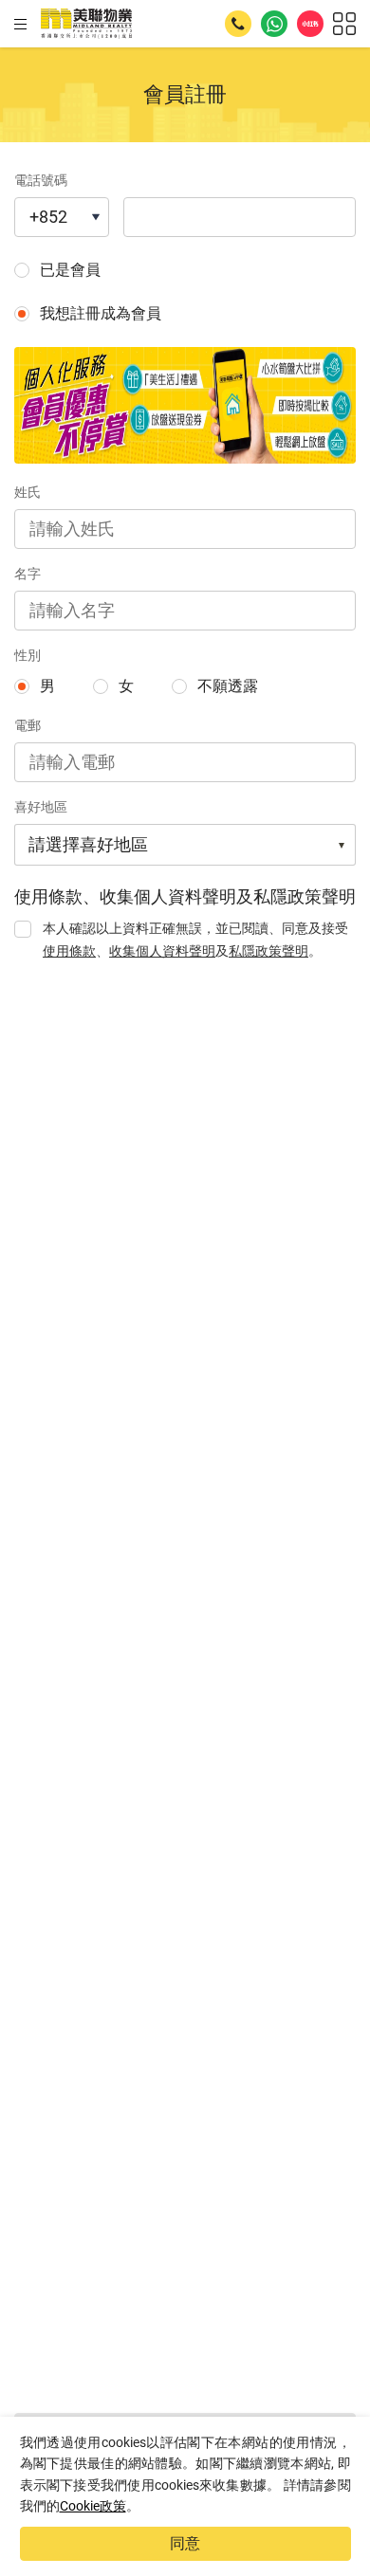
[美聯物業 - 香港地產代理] (86, 24)
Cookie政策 (93, 2506)
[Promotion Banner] (185, 405)
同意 (185, 2543)
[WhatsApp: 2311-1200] (274, 24)
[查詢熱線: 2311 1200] (238, 24)
